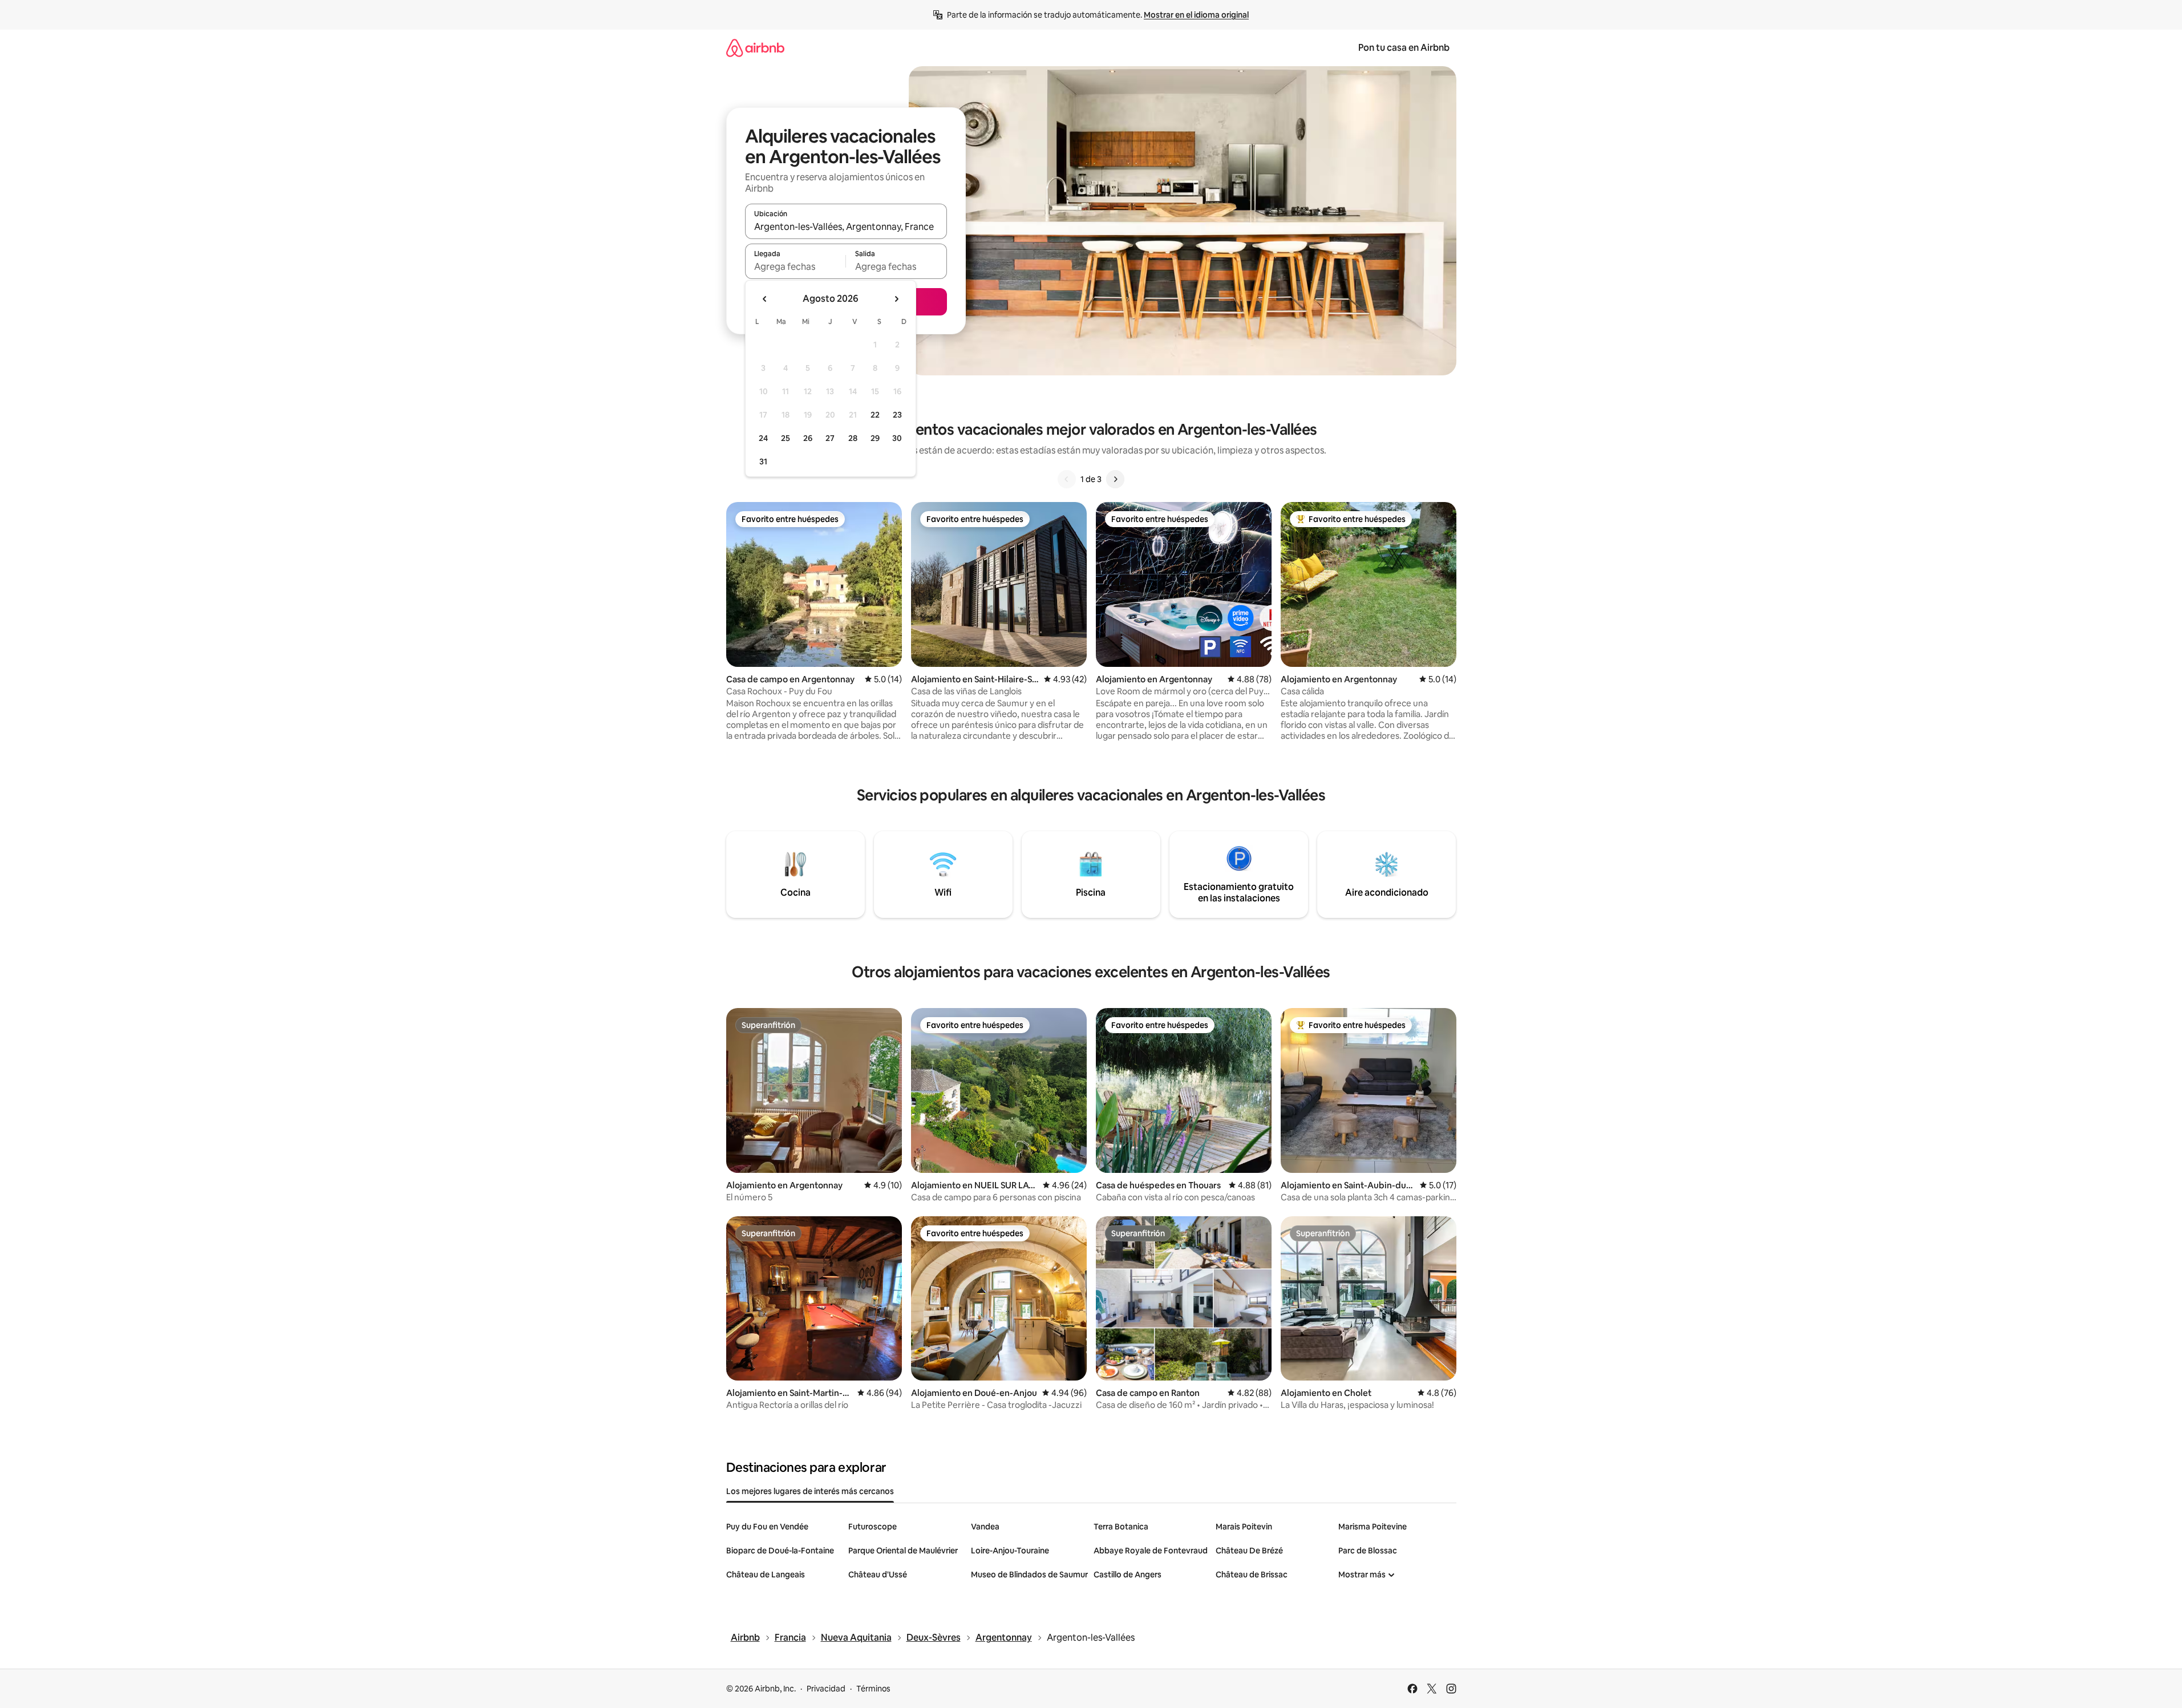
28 (853, 438)
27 (830, 438)
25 (786, 438)
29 (875, 438)
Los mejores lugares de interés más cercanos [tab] (810, 1491)
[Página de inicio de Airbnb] (755, 48)
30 (897, 438)
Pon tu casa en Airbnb (1404, 48)
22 (875, 415)
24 (763, 438)
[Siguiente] (1115, 479)
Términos (873, 1689)
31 (763, 462)
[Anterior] (1067, 479)
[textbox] (796, 266)
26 (808, 438)
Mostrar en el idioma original (1196, 15)
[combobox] (846, 226)
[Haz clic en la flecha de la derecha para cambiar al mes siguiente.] (896, 299)
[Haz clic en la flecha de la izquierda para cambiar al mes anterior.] (765, 299)
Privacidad (826, 1689)
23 (897, 415)
